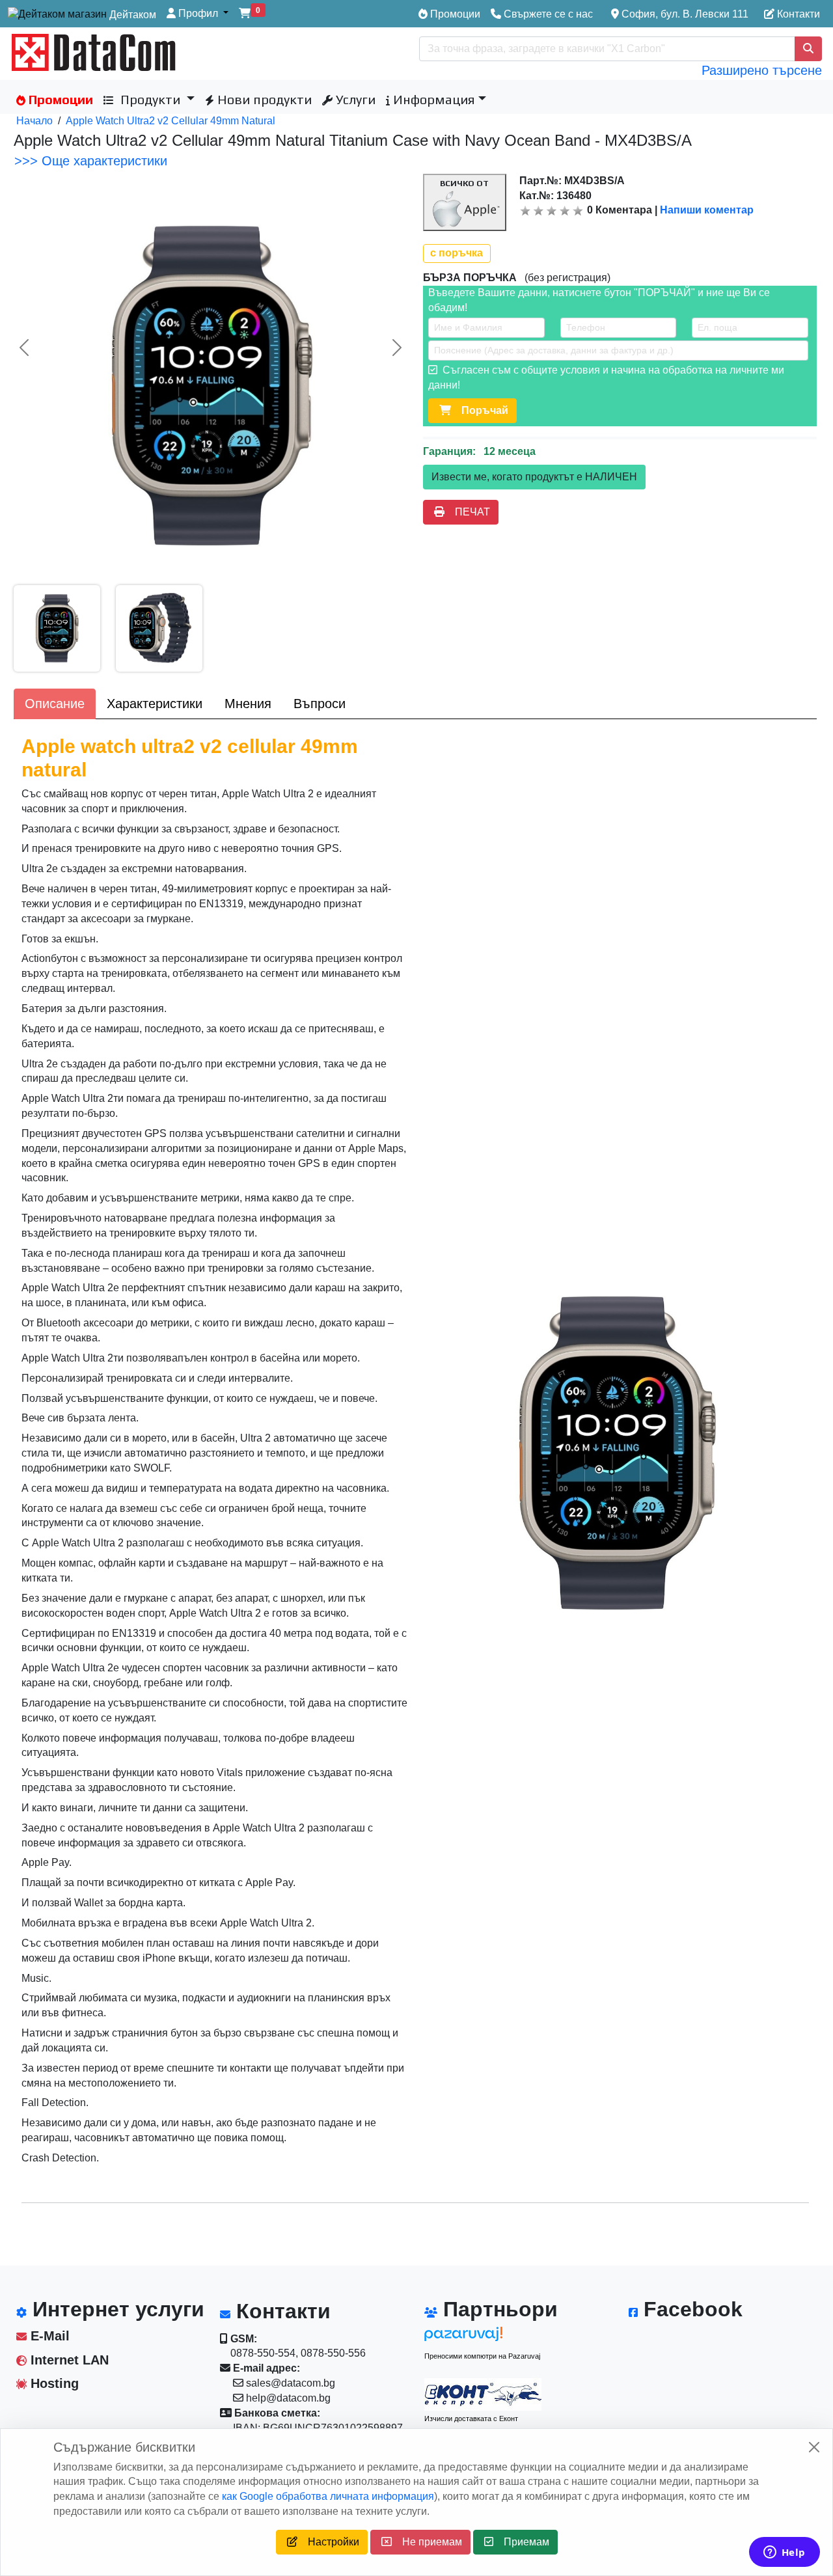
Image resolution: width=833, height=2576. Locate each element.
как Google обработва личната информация (328, 2496)
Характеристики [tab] (155, 704)
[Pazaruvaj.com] (483, 2337)
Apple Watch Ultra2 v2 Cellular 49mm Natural (171, 121)
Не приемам (427, 2542)
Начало (34, 121)
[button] (198, 14)
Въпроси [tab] (320, 704)
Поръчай (480, 410)
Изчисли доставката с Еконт (471, 2418)
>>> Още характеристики (91, 161)
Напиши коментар (707, 210)
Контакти (797, 14)
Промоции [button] (59, 99)
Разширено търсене (762, 70)
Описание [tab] (55, 704)
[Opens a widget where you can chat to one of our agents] (784, 2553)
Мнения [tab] (248, 704)
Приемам (521, 2542)
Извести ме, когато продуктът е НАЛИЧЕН (534, 477)
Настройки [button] (328, 2542)
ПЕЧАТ (467, 512)
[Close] (814, 2447)
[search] (808, 49)
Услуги (354, 99)
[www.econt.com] (483, 2394)
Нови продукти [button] (263, 99)
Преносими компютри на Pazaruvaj (482, 2356)
